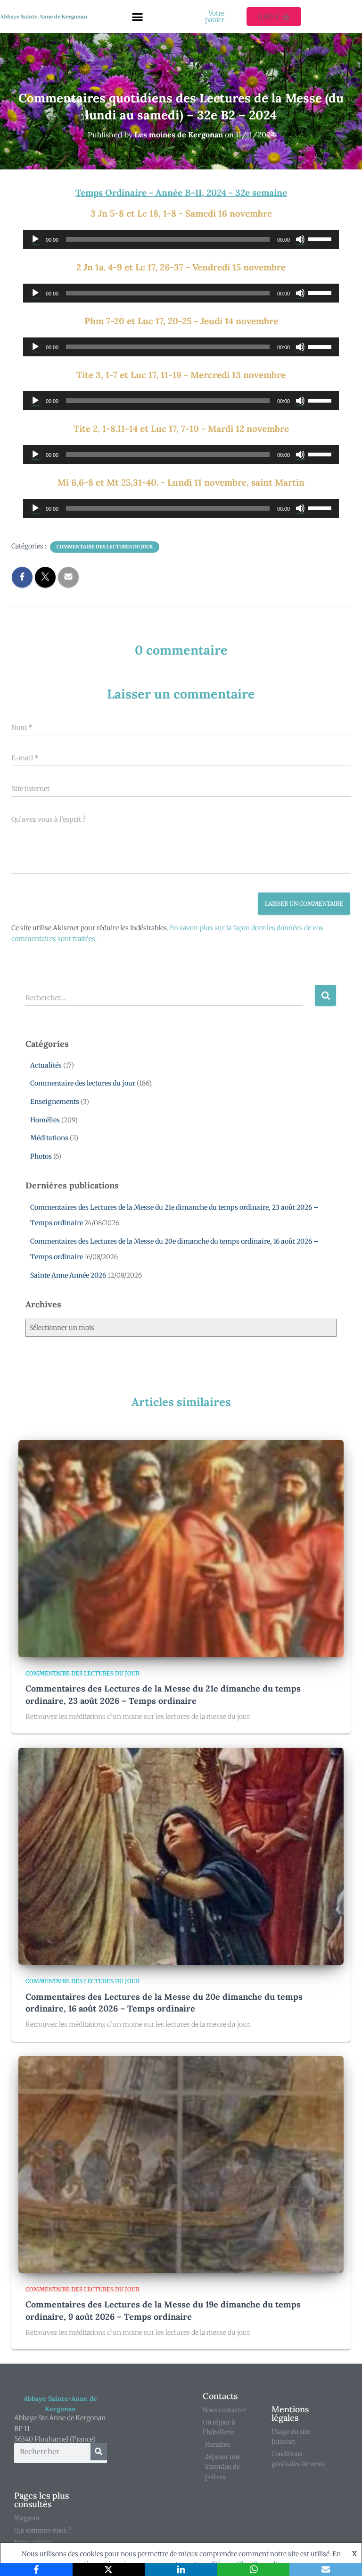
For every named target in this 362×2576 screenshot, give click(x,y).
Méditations (49, 1138)
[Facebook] (36, 2569)
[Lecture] (35, 239)
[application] (181, 239)
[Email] (326, 2569)
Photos (41, 1156)
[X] (109, 2569)
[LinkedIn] (181, 2569)
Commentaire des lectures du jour (105, 547)
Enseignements (55, 1102)
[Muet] (300, 239)
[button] (138, 17)
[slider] (321, 238)
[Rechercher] (99, 2451)
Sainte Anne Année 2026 (68, 1275)
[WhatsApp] (254, 2569)
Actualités (46, 1065)
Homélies (45, 1120)
